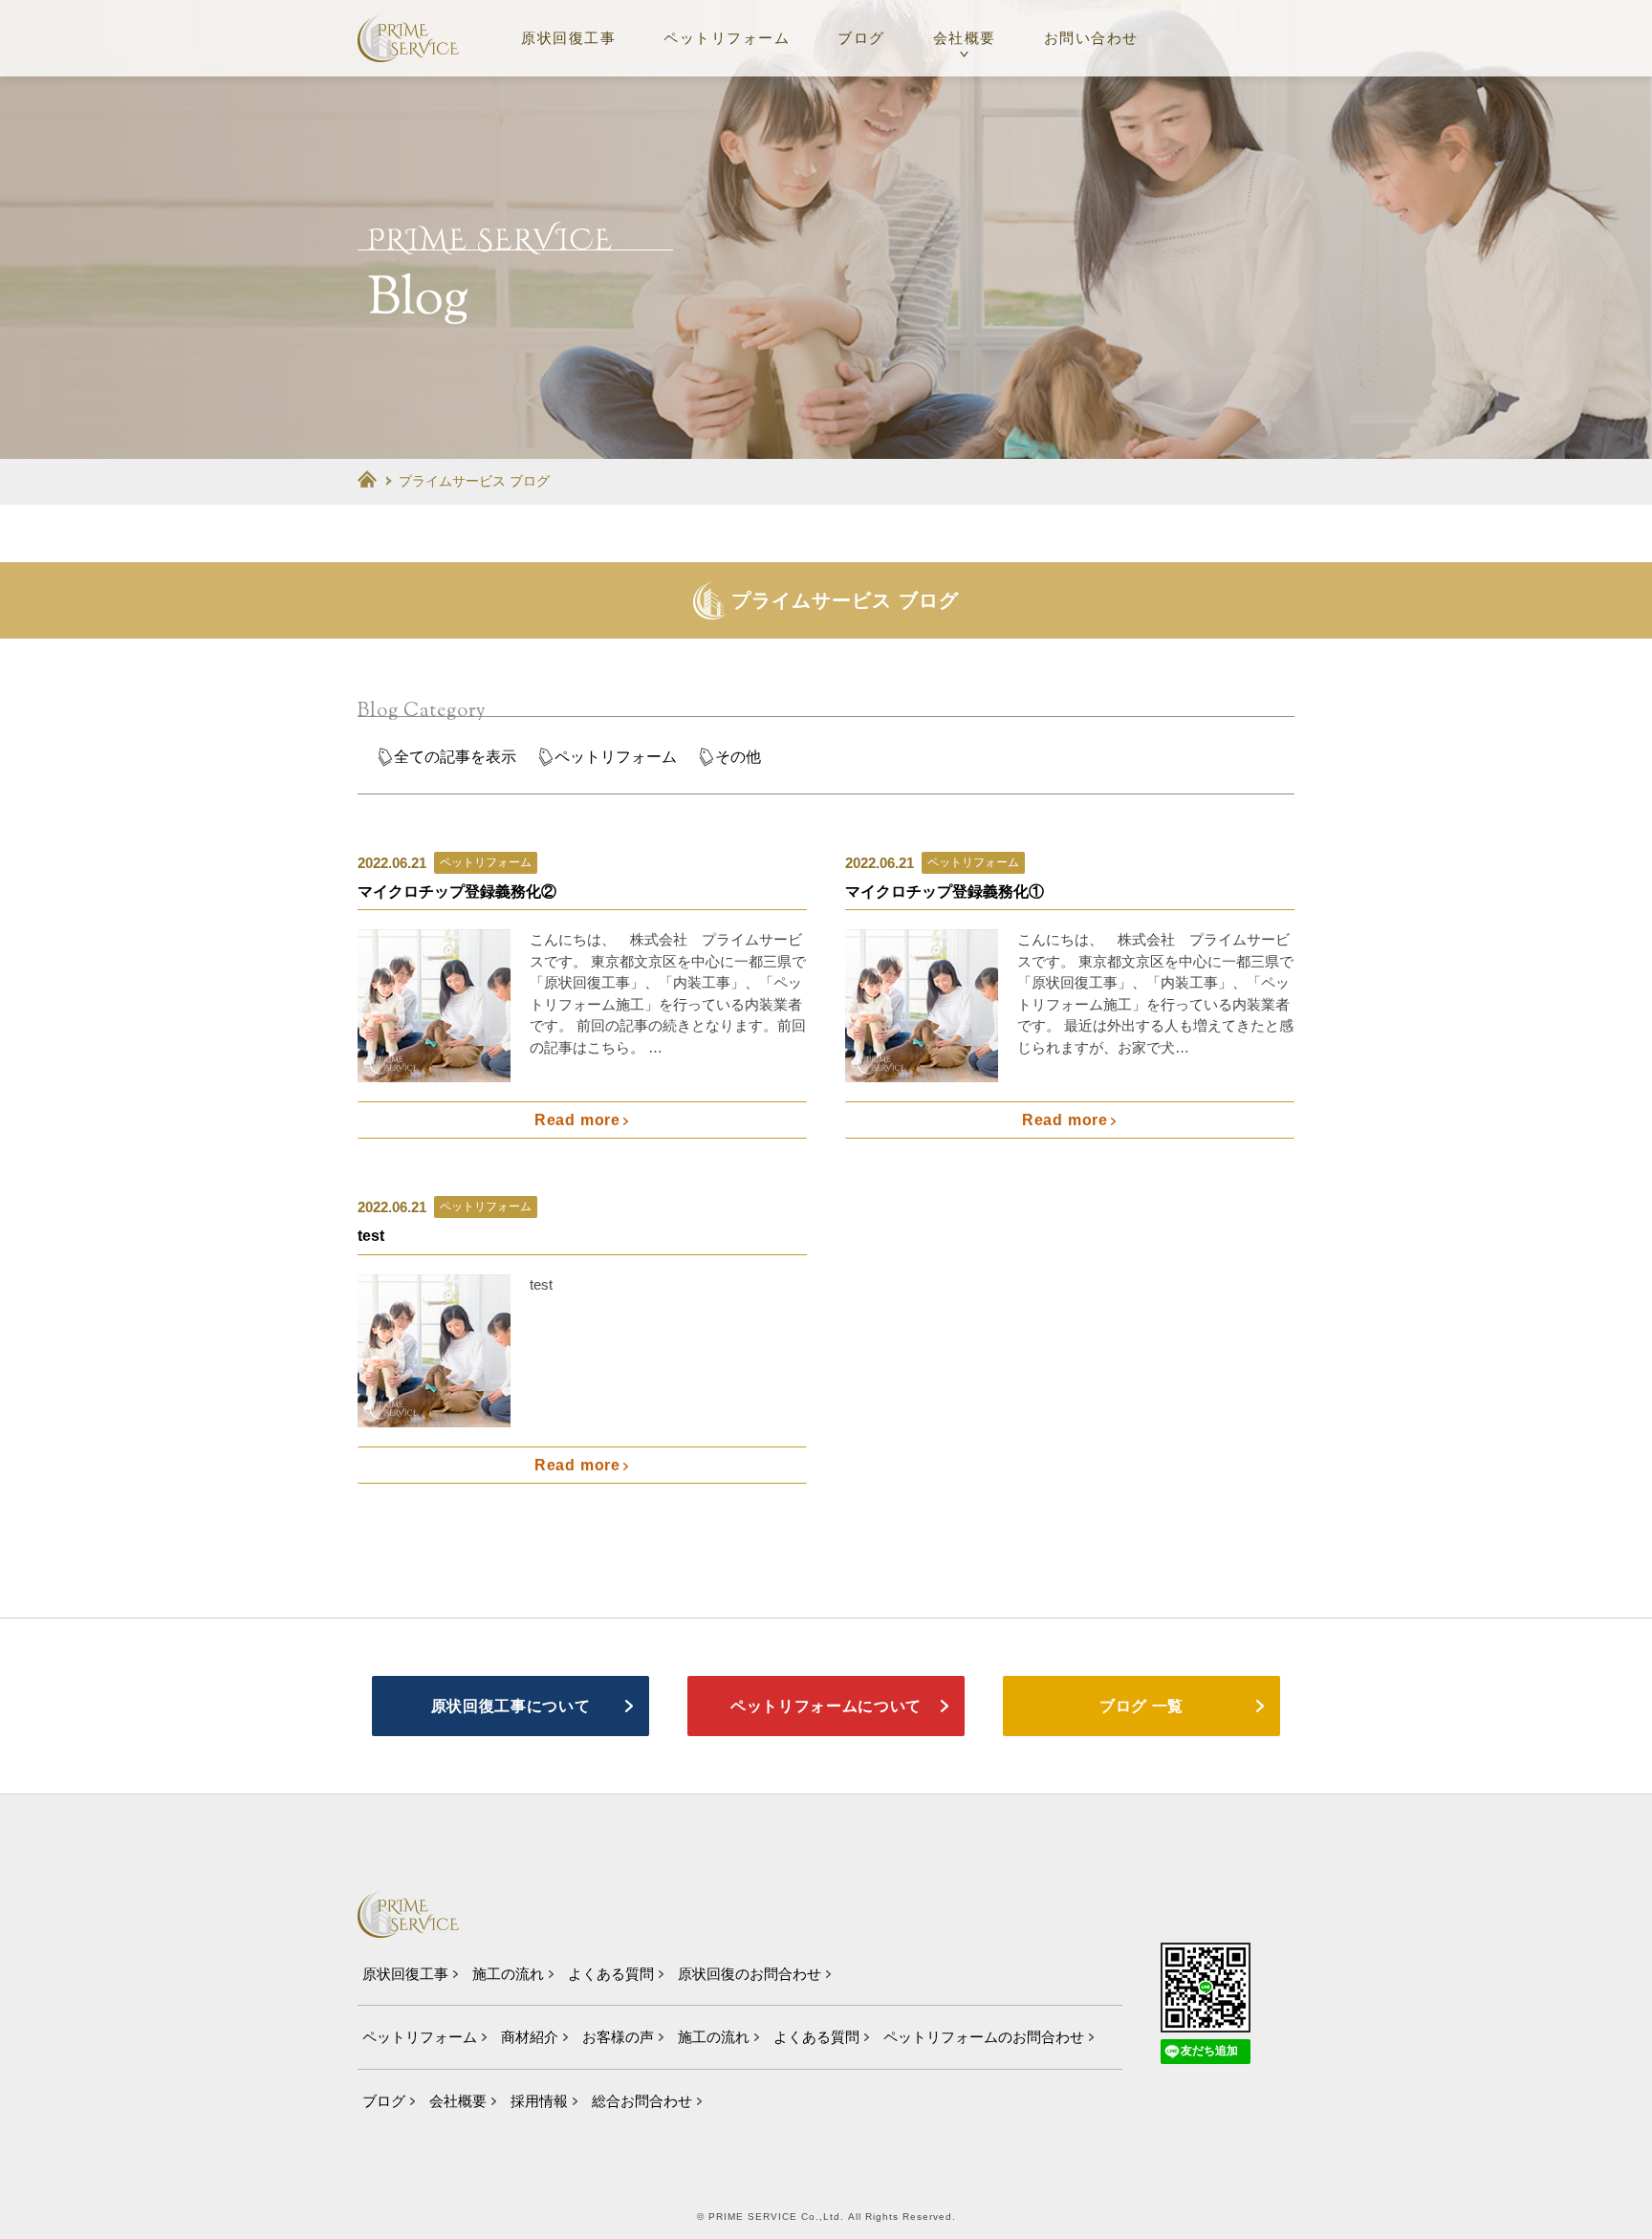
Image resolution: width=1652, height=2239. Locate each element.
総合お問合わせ (642, 2101)
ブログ (861, 38)
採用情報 (539, 2101)
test (371, 1236)
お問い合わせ (1091, 38)
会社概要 (965, 38)
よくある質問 (611, 1974)
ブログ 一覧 (1141, 1706)
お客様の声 (618, 2037)
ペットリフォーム (727, 38)
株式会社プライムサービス (408, 38)
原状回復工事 (568, 38)
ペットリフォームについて (826, 1706)
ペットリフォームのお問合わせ (984, 2037)
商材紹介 (530, 2037)
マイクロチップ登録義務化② (457, 891)
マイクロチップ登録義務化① (945, 891)
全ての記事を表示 (455, 757)
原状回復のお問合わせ (750, 1974)
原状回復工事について (511, 1706)
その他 (738, 757)
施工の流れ (508, 1974)
